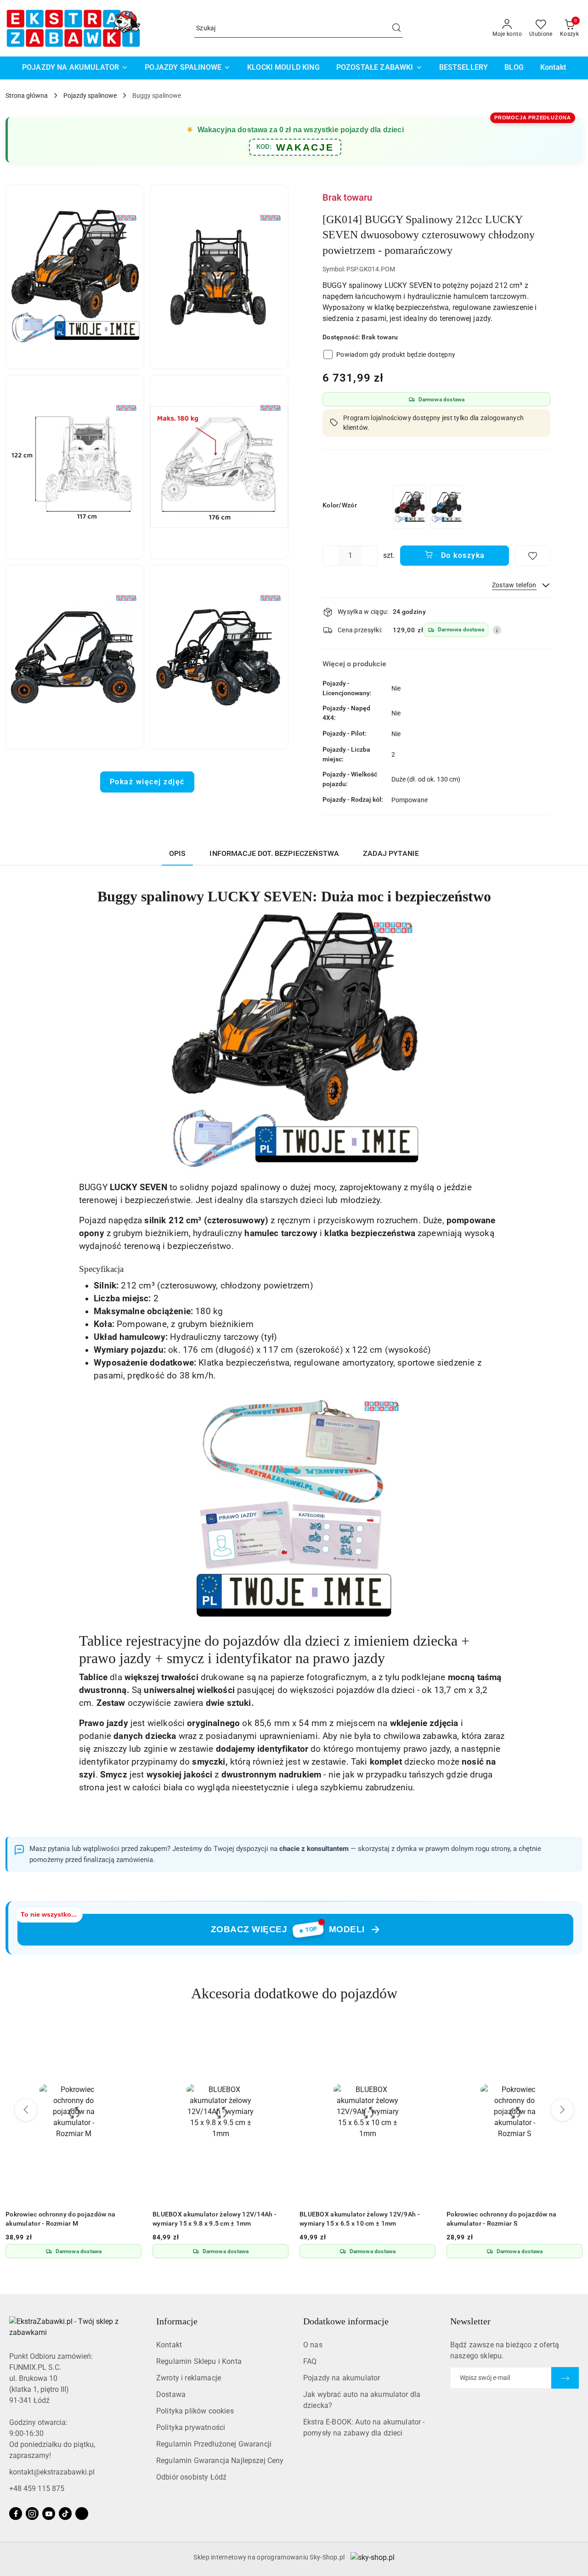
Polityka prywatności (191, 2427)
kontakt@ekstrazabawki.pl (52, 2472)
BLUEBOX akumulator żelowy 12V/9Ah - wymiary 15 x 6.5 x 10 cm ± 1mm (213, 2219)
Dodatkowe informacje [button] (346, 2321)
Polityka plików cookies (195, 2411)
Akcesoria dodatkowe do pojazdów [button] (294, 1993)
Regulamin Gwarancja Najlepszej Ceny (220, 2461)
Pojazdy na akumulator (342, 2378)
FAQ (310, 2361)
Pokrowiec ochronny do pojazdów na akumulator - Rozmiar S (354, 2219)
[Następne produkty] (562, 2110)
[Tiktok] (65, 2514)
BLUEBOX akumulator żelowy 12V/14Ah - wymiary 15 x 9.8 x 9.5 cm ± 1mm (68, 2219)
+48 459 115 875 (37, 2489)
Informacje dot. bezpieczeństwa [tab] (274, 853)
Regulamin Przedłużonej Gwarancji (214, 2444)
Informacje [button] (177, 2321)
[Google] (82, 2514)
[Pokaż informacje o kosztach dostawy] (497, 630)
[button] (75, 277)
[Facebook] (16, 2514)
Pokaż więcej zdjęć (147, 782)
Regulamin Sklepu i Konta (199, 2361)
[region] (428, 507)
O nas (313, 2345)
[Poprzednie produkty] (26, 2110)
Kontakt (169, 2345)
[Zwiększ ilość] (370, 556)
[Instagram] (32, 2514)
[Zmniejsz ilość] (330, 556)
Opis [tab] (178, 853)
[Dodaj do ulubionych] (532, 556)
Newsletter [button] (470, 2321)
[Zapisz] (565, 2378)
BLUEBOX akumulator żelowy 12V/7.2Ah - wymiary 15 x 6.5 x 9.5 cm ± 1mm (509, 2219)
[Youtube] (49, 2514)
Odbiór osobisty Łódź (191, 2477)
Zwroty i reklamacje (189, 2378)
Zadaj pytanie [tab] (391, 853)
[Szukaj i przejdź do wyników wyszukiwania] (396, 28)
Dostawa (171, 2394)
